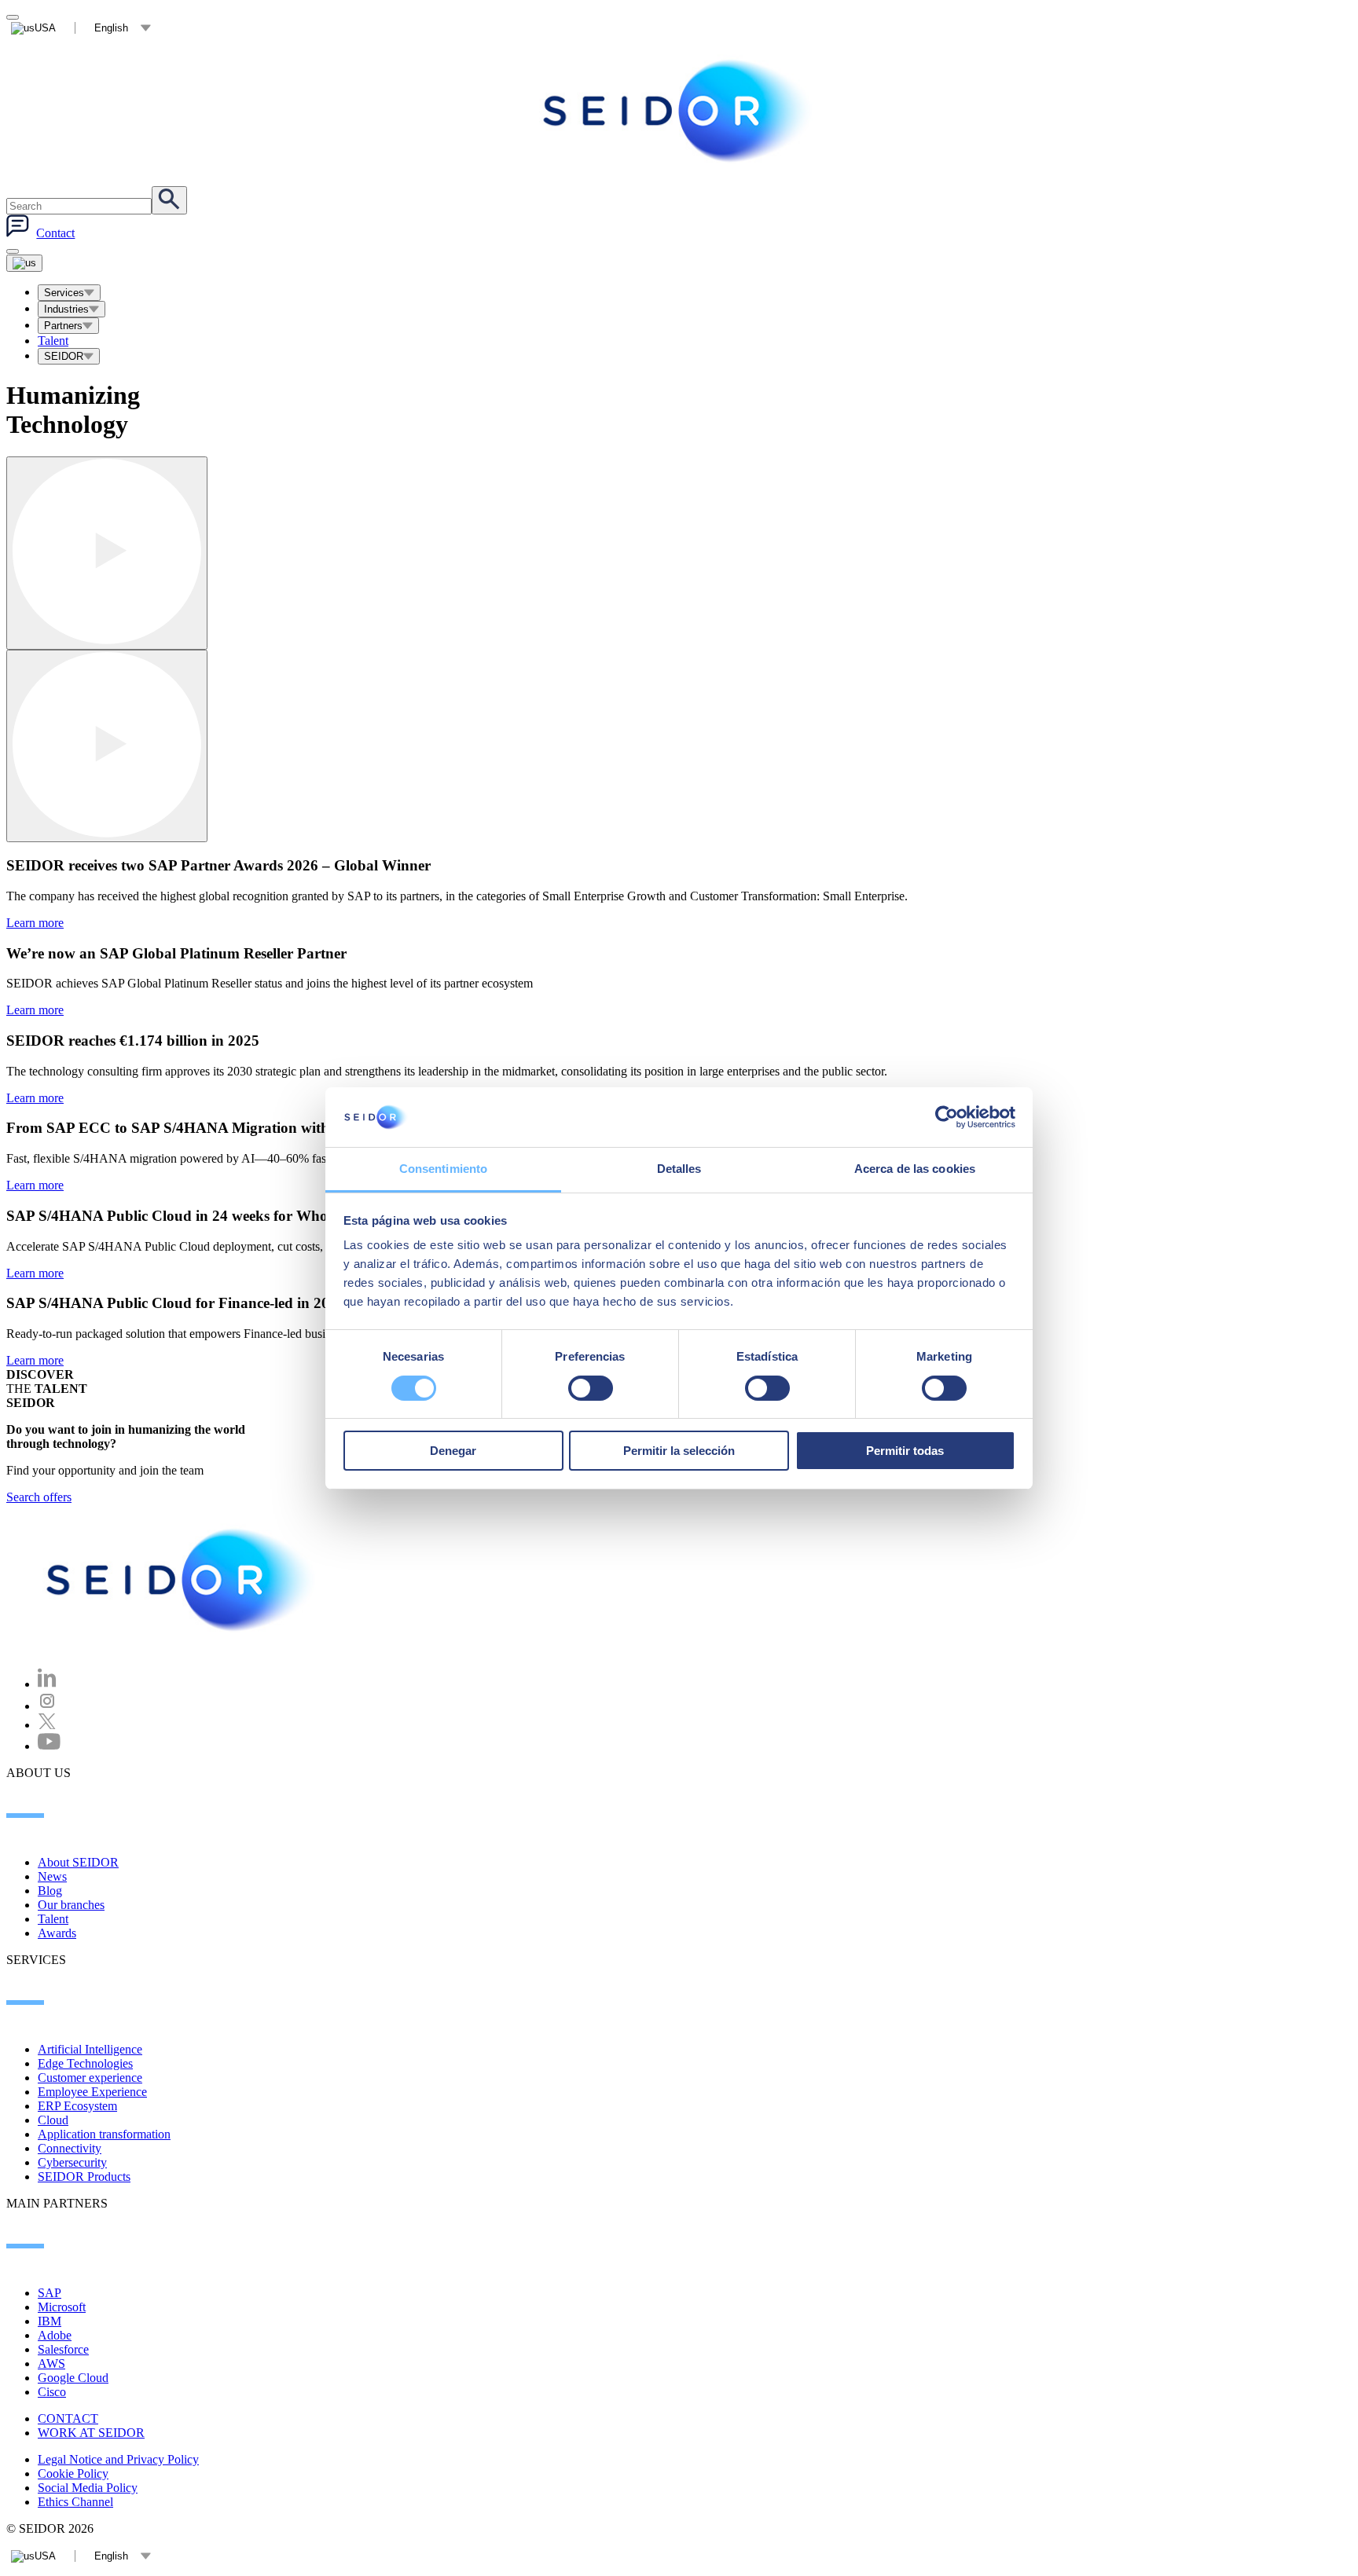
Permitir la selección (679, 1451)
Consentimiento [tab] (443, 1169)
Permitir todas (905, 1451)
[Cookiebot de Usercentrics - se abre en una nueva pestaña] (947, 1117)
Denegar (453, 1451)
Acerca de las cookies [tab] (915, 1169)
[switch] (591, 1388)
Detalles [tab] (679, 1169)
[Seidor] (182, 1580)
